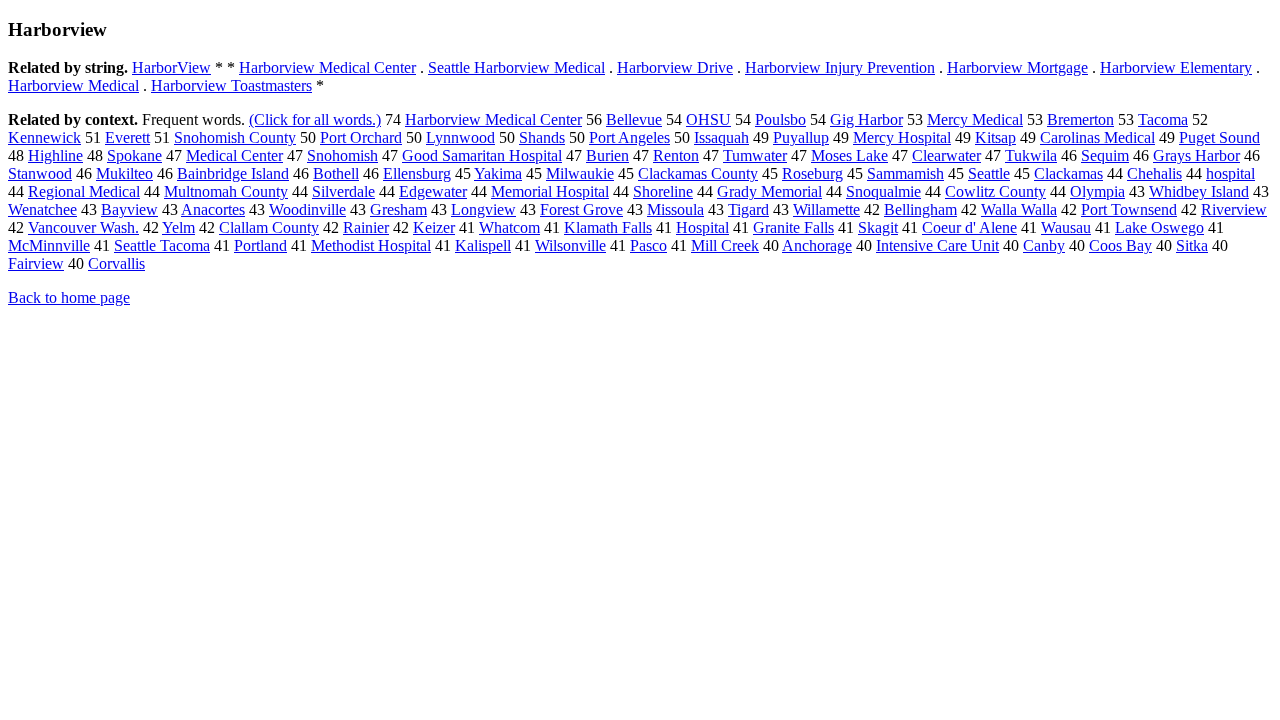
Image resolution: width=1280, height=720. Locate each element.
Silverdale (343, 191)
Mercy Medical (975, 119)
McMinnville (49, 245)
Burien (607, 155)
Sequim (1105, 155)
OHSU (708, 119)
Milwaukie (580, 173)
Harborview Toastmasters (231, 85)
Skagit (878, 227)
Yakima (498, 173)
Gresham (398, 209)
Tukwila (1031, 155)
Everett (127, 137)
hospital (1230, 173)
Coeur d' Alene (969, 227)
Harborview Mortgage (1017, 67)
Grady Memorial (769, 191)
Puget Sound (1219, 137)
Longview (483, 209)
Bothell (336, 173)
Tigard (748, 209)
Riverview (1234, 209)
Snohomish (342, 155)
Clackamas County (698, 173)
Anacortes (213, 209)
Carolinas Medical (1097, 137)
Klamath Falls (608, 227)
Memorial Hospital (550, 191)
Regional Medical (84, 191)
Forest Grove (581, 209)
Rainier (366, 227)
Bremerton (1080, 119)
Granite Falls (793, 227)
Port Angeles (629, 137)
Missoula (675, 209)
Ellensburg (417, 173)
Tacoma (1163, 119)
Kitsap (995, 137)
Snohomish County (235, 137)
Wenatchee (42, 209)
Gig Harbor (866, 119)
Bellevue (634, 119)
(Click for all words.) (315, 119)
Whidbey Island (1199, 191)
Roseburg (812, 173)
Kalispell (483, 245)
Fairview (36, 263)
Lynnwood (460, 137)
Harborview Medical (73, 85)
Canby (1044, 245)
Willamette (826, 209)
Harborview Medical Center (327, 67)
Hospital (702, 227)
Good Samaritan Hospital (482, 155)
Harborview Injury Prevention (840, 67)
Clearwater (946, 155)
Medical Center (234, 155)
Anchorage (817, 245)
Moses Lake (849, 155)
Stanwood (40, 173)
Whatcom (509, 227)
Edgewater (433, 191)
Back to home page (69, 297)
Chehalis (1154, 173)
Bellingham (920, 209)
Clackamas (1068, 173)
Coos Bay (1120, 245)
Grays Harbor (1196, 155)
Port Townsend (1129, 209)
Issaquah (721, 137)
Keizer (434, 227)
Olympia (1097, 191)
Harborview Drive (675, 67)
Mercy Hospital (902, 137)
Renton (676, 155)
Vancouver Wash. (83, 227)
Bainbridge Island (233, 173)
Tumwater (755, 155)
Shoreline (663, 191)
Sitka (1192, 245)
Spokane (134, 155)
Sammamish (905, 173)
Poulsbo (780, 119)
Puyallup (801, 137)
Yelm (178, 227)
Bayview (129, 209)
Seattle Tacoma (162, 245)
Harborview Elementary (1176, 67)
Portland (260, 245)
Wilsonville (570, 245)
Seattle (989, 173)
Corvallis (116, 263)
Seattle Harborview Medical (516, 67)
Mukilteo (124, 173)
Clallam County (269, 227)
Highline (55, 155)
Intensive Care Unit (937, 245)
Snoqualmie (883, 191)
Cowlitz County (995, 191)
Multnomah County (226, 191)
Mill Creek (725, 245)
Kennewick (44, 137)
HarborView (171, 67)
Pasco (648, 245)
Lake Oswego (1159, 227)
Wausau (1066, 227)
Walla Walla (1019, 209)
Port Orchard (361, 137)
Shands (542, 137)
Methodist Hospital (371, 245)
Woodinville (307, 209)
